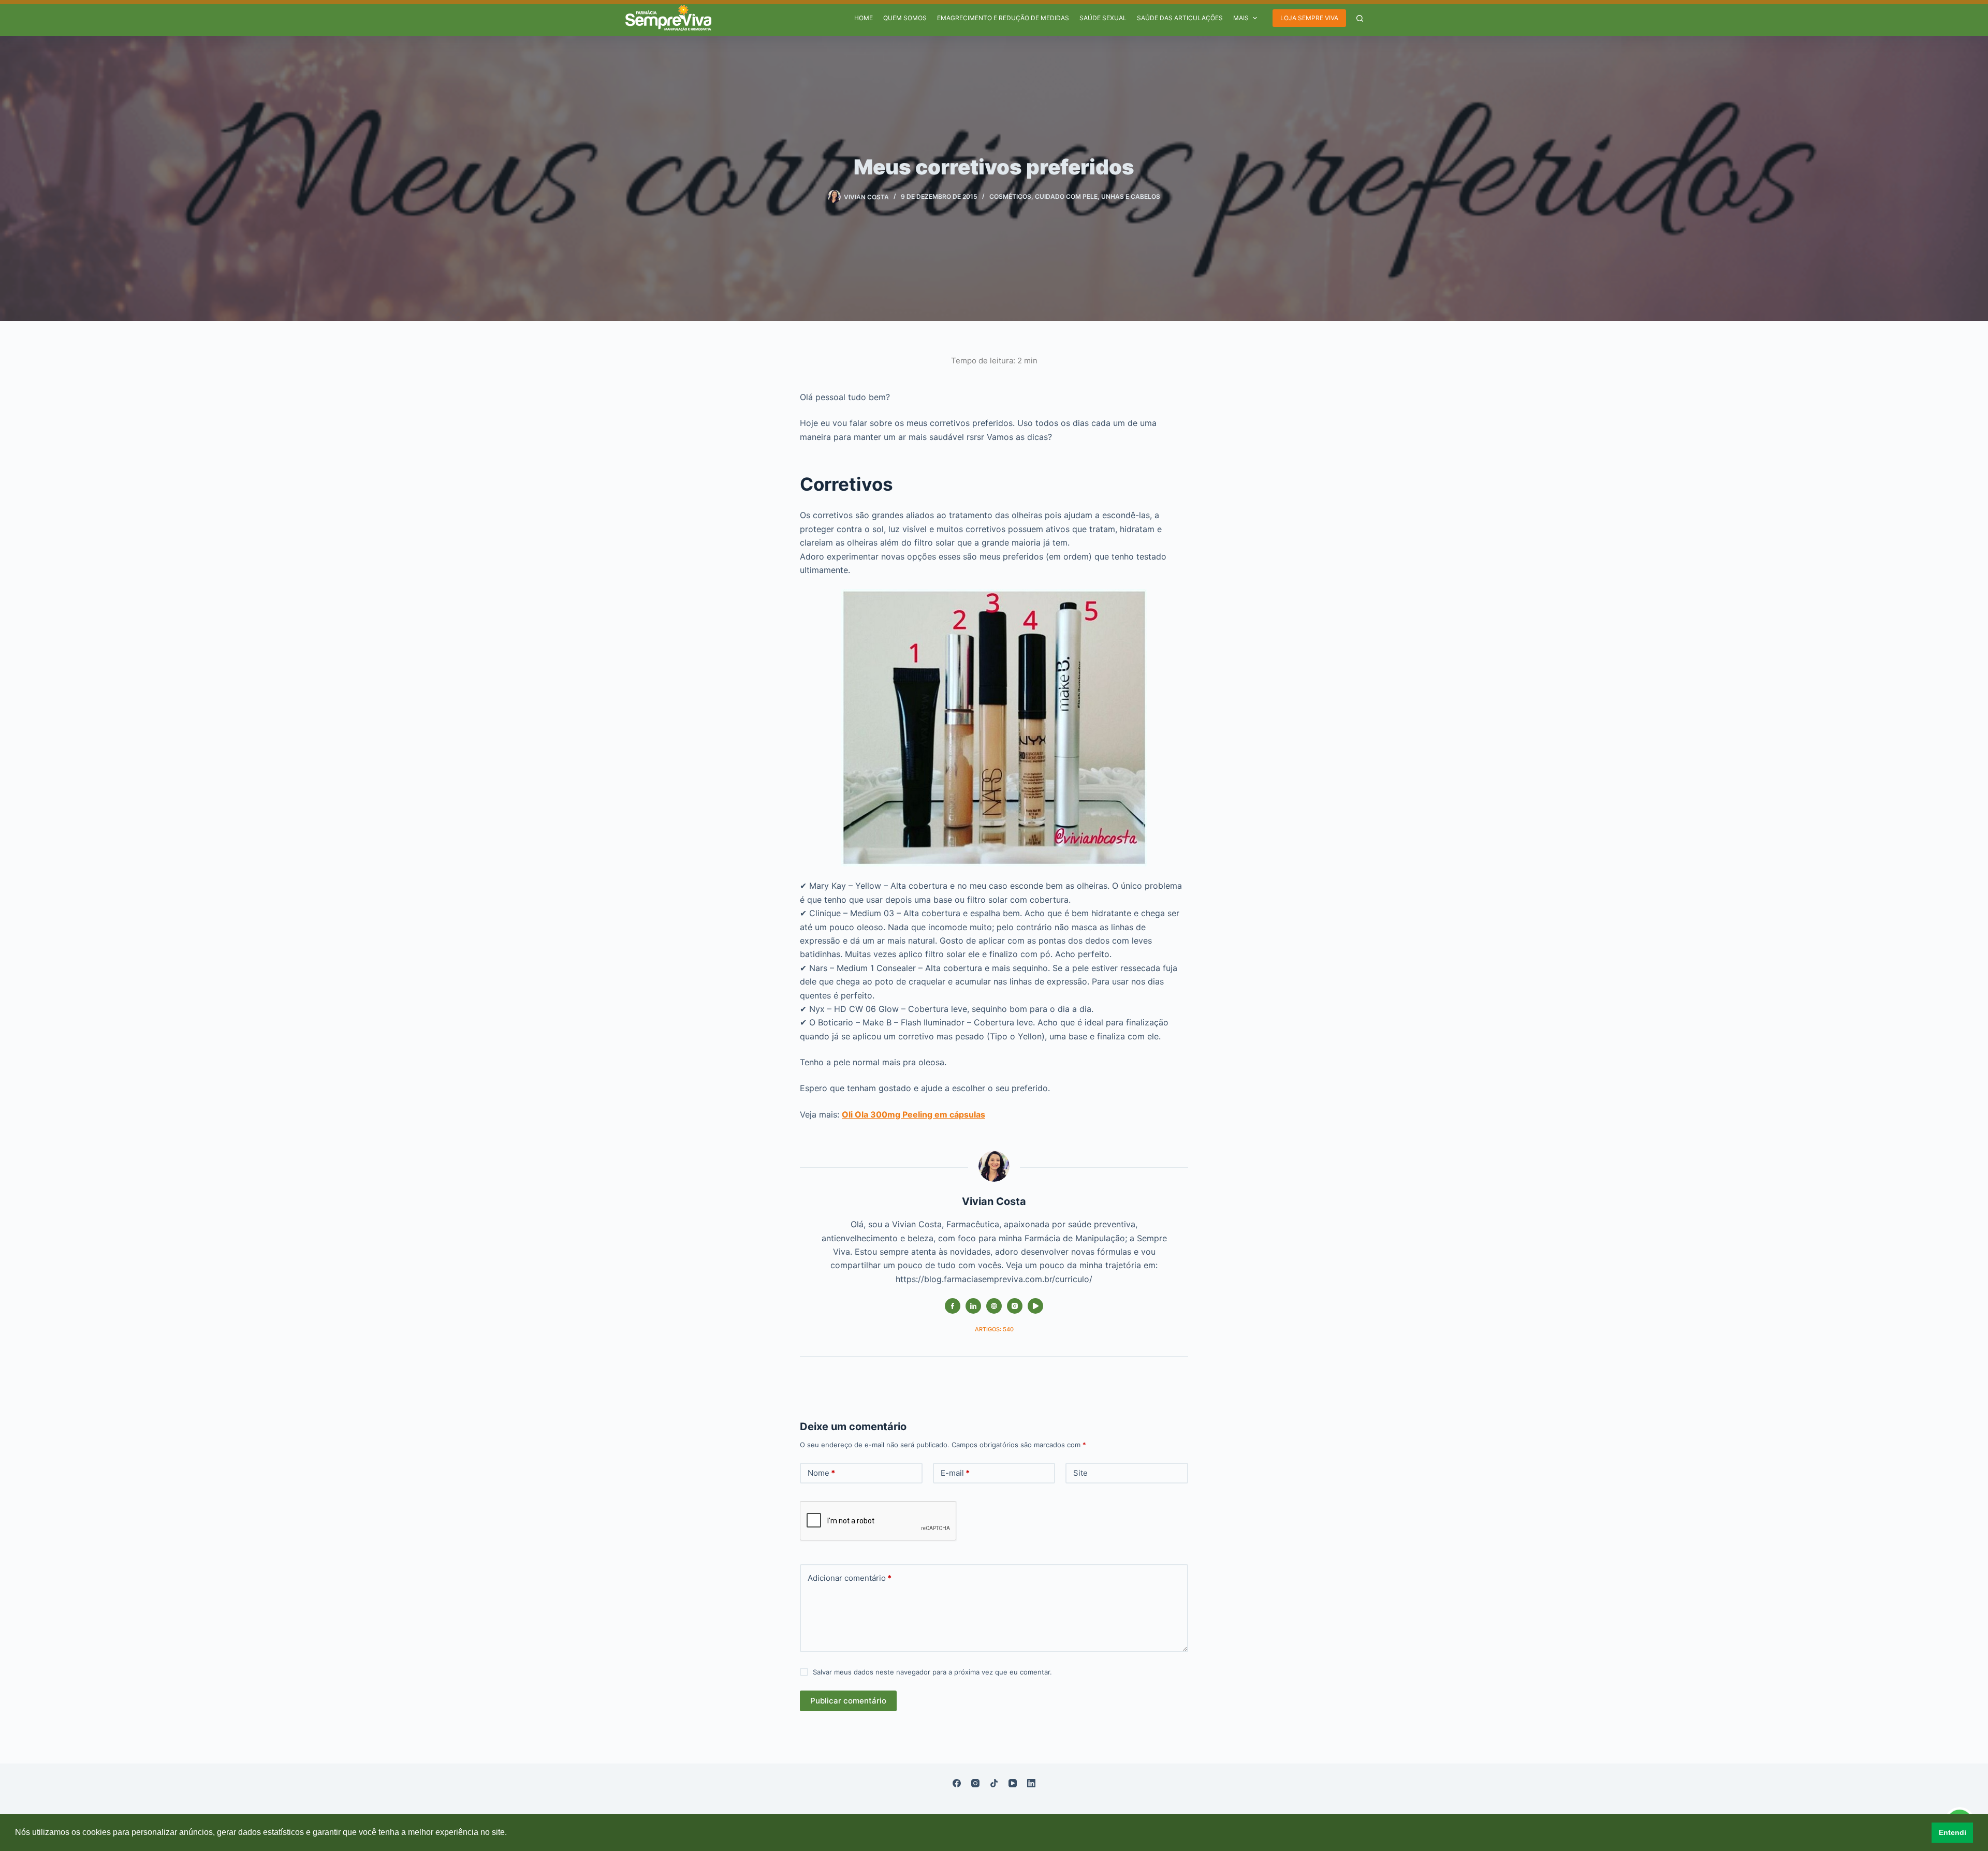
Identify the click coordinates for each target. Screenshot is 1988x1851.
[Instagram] (975, 1783)
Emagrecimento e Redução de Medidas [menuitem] (1003, 18)
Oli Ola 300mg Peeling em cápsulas (913, 1114)
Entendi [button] (1953, 1832)
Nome (821, 1473)
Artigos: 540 (994, 1329)
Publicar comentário (848, 1701)
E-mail (955, 1473)
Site (1080, 1473)
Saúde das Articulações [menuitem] (1180, 18)
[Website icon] (994, 1306)
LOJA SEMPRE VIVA (1309, 18)
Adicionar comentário (850, 1578)
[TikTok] (994, 1783)
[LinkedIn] (1031, 1783)
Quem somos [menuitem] (905, 18)
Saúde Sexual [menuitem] (1103, 18)
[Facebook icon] (953, 1306)
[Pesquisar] (1360, 18)
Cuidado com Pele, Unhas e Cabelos (1098, 196)
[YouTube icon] (1035, 1306)
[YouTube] (1013, 1783)
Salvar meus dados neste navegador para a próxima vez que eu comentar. (932, 1672)
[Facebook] (957, 1783)
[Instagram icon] (1015, 1306)
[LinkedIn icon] (973, 1306)
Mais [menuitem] (1241, 18)
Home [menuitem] (864, 18)
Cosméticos (1010, 196)
